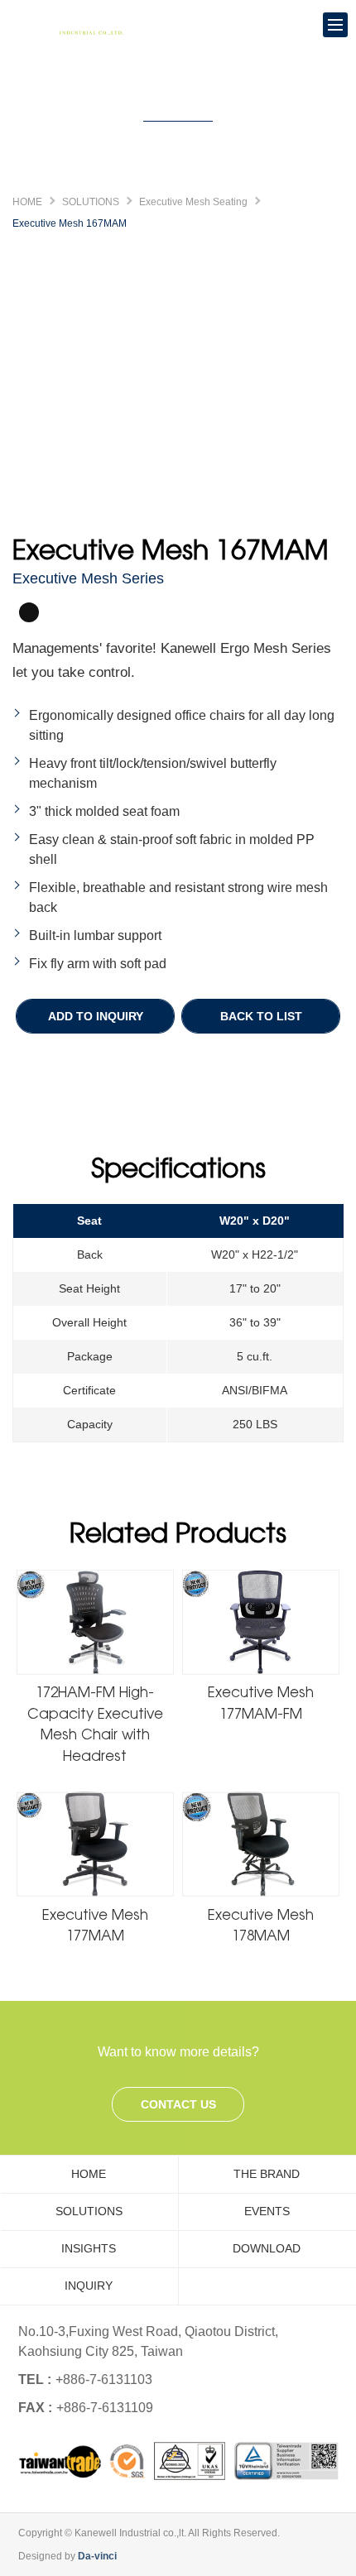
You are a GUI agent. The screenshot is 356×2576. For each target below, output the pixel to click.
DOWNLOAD (267, 2248)
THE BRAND (267, 2174)
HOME (27, 202)
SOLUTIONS (91, 202)
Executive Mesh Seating (193, 202)
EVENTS (267, 2211)
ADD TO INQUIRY (96, 1016)
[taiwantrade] (178, 2461)
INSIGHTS (89, 2248)
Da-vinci (97, 2556)
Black (29, 612)
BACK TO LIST (261, 1016)
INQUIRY (89, 2286)
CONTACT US (178, 2104)
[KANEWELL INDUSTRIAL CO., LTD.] (75, 25)
